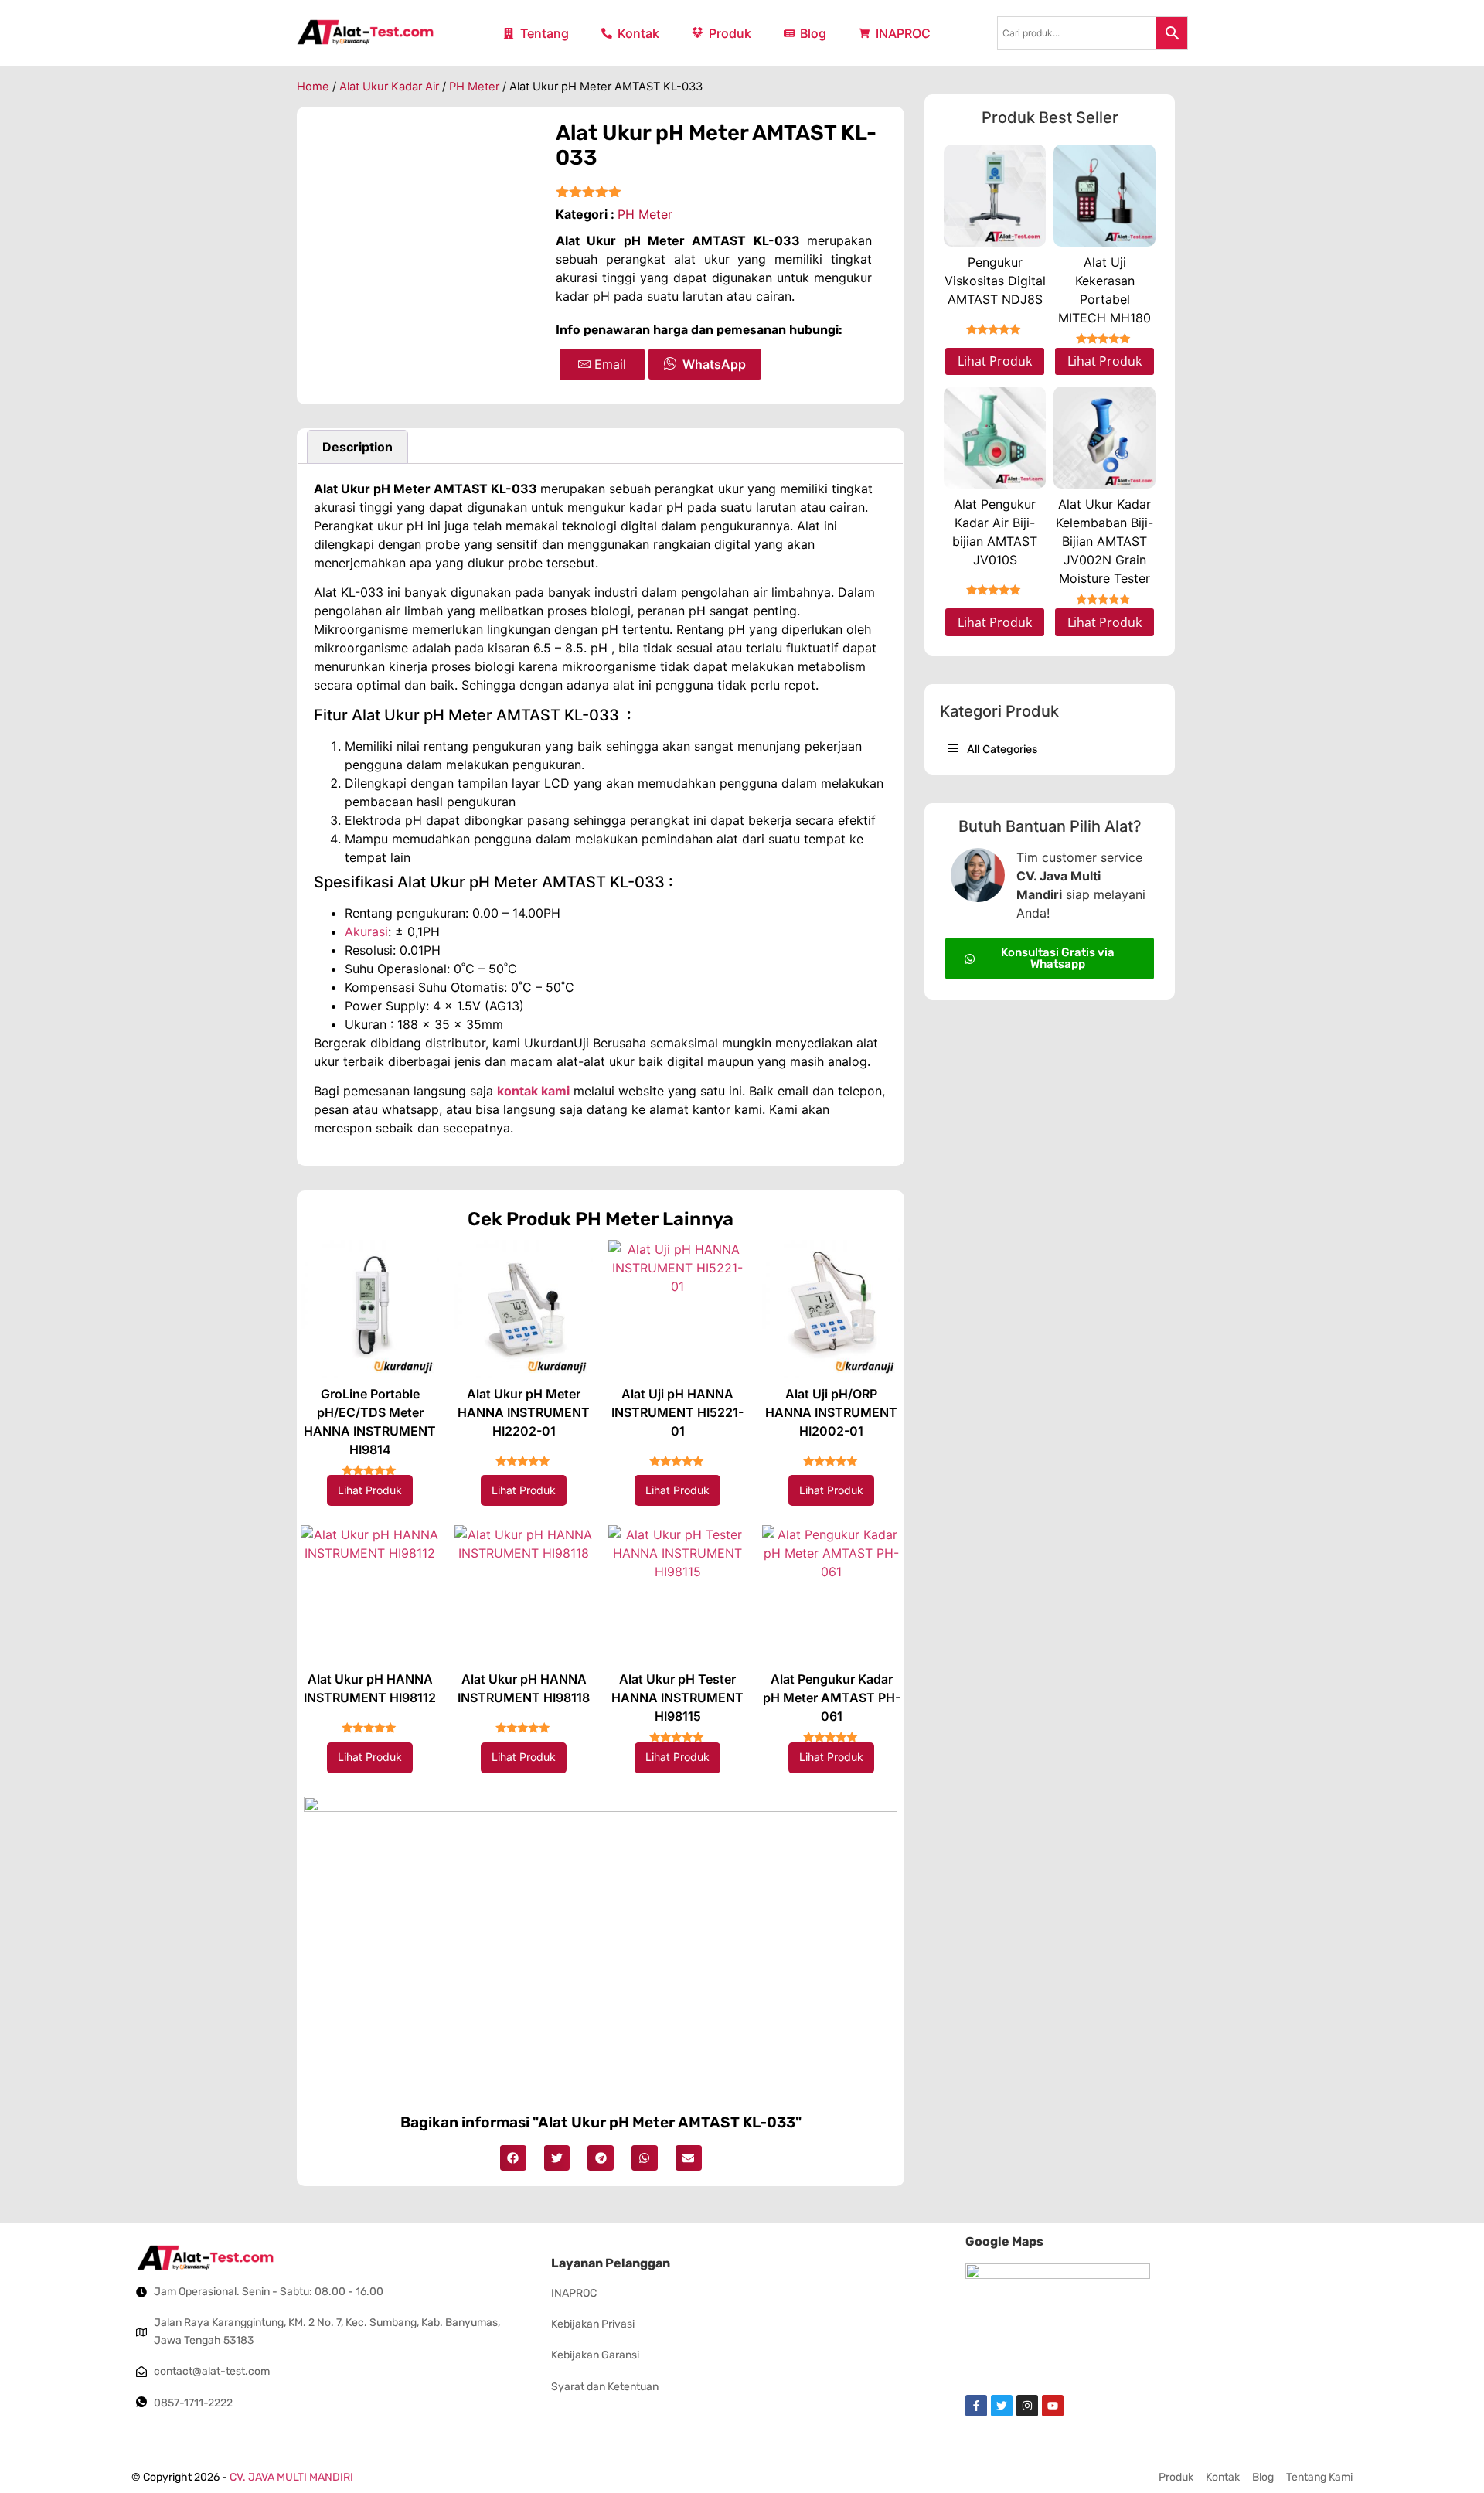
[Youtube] (1053, 2406)
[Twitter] (1002, 2406)
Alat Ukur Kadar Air (389, 87)
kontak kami (533, 1091)
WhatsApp (714, 364)
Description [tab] (357, 447)
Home (313, 87)
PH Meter (474, 87)
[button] (513, 2158)
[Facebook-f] (976, 2406)
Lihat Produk (370, 1490)
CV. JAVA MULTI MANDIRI (291, 2477)
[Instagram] (1027, 2406)
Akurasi (366, 931)
